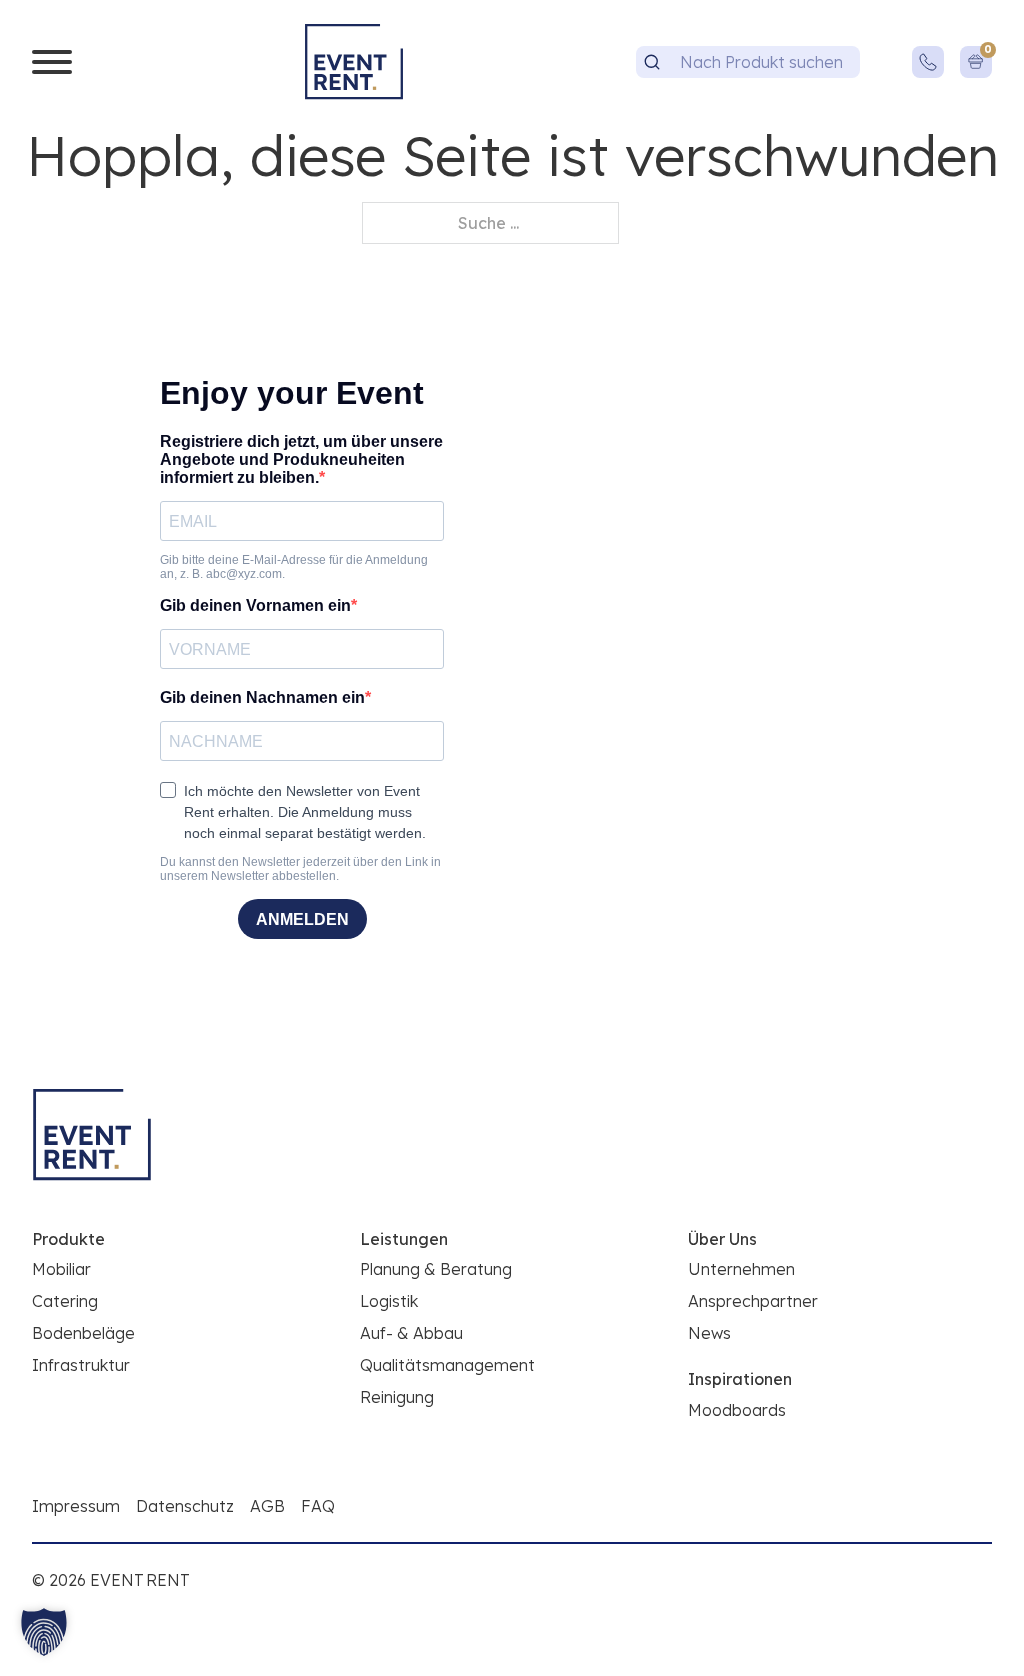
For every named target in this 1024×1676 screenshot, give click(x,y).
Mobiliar (61, 1269)
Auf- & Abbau (411, 1333)
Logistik (389, 1301)
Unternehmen (741, 1269)
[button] (44, 1632)
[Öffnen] (52, 62)
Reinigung (397, 1397)
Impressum (76, 1506)
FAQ (318, 1506)
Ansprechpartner (753, 1301)
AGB (267, 1506)
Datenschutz (185, 1506)
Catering (65, 1301)
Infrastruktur (81, 1365)
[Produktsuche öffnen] (652, 62)
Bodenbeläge (83, 1333)
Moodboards (737, 1410)
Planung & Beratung (436, 1269)
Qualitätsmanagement (447, 1365)
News (709, 1333)
